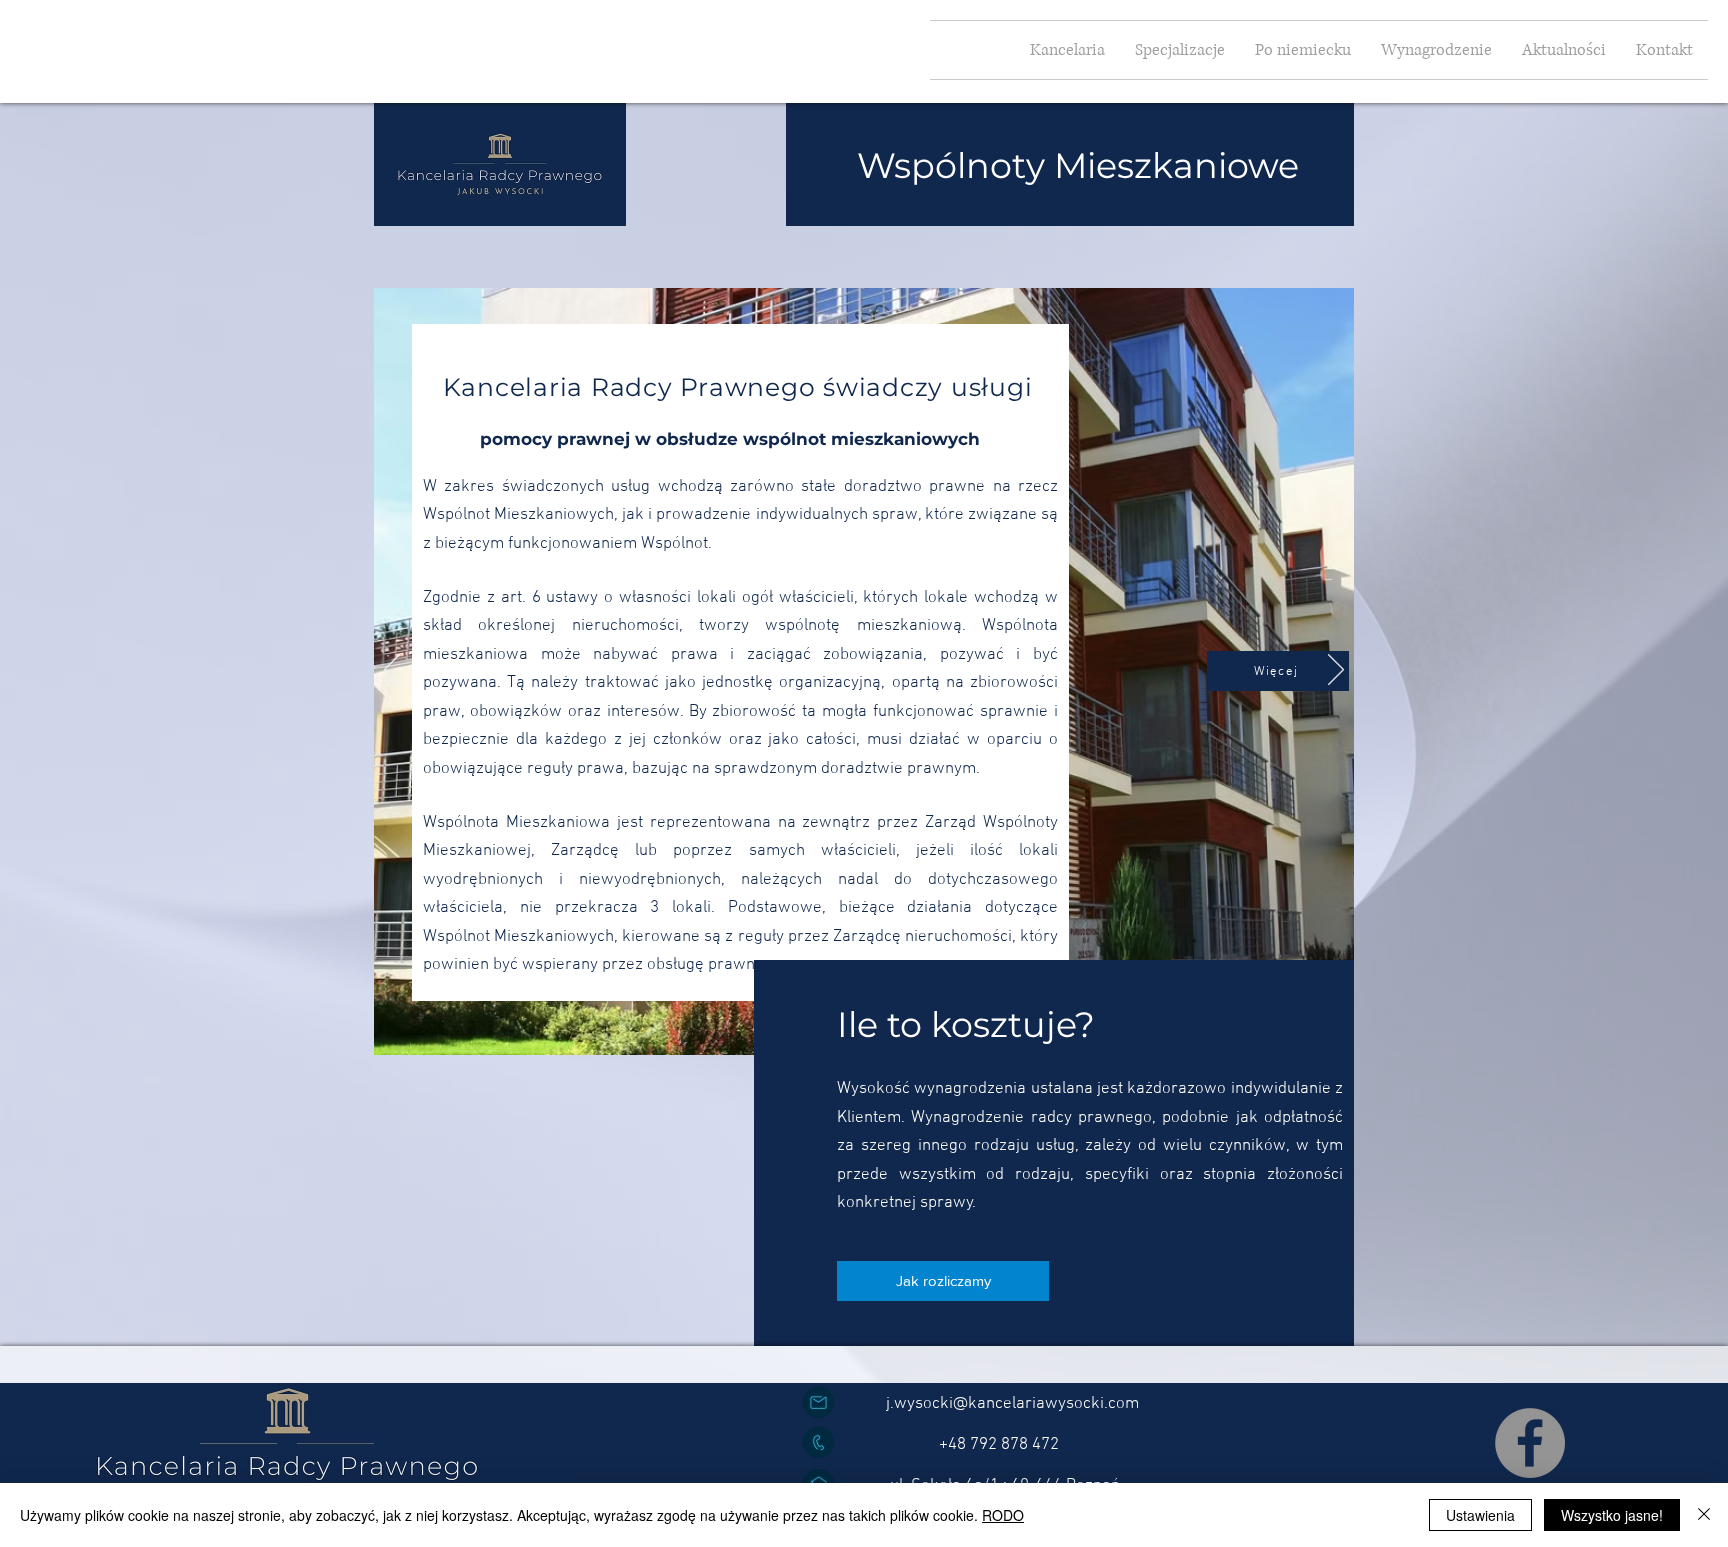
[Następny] (1336, 671)
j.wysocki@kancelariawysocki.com (1012, 1404)
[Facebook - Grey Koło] (1530, 1443)
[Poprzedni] (392, 671)
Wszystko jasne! (1612, 1515)
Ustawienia (1480, 1515)
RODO (1003, 1515)
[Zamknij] (1704, 1515)
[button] (1180, 50)
